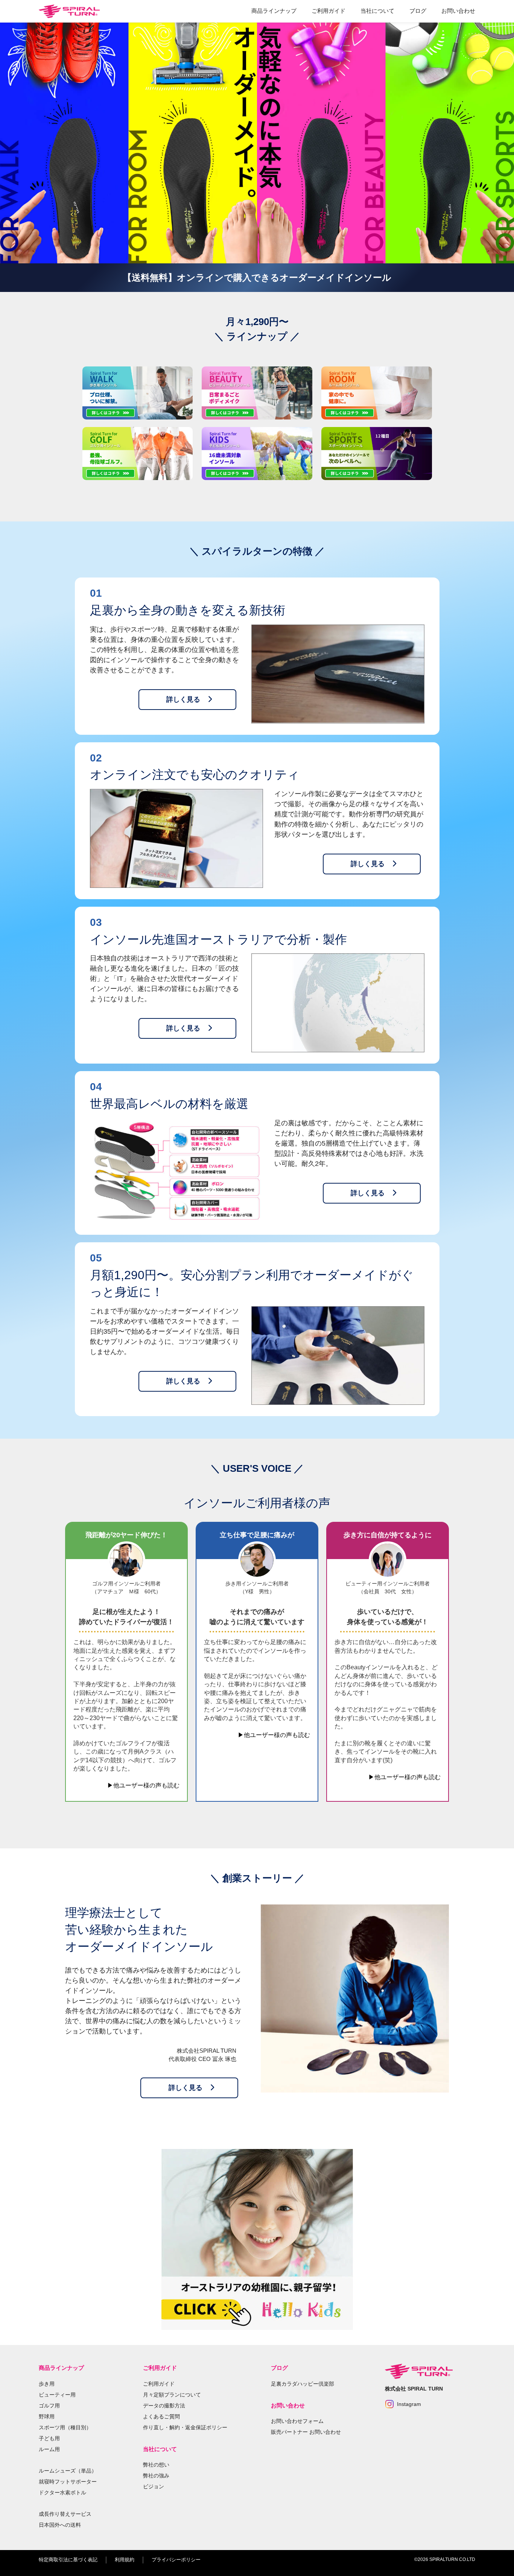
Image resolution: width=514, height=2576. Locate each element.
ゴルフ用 (49, 2406)
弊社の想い (156, 2465)
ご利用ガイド (328, 11)
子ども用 (49, 2438)
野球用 (47, 2416)
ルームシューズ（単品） (68, 2471)
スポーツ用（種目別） (65, 2427)
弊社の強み (156, 2476)
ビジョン (154, 2486)
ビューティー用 (57, 2395)
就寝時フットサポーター (68, 2482)
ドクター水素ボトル (62, 2492)
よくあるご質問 (161, 2416)
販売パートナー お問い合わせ (306, 2432)
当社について (377, 11)
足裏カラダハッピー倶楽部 (303, 2384)
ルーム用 (49, 2449)
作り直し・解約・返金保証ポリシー (185, 2427)
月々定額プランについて (172, 2395)
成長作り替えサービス (65, 2514)
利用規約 (125, 2560)
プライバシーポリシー (176, 2560)
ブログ (418, 11)
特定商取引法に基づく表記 (68, 2560)
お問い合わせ (458, 11)
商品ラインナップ (274, 11)
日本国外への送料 (60, 2525)
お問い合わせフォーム (297, 2421)
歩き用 (47, 2384)
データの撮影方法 (164, 2406)
